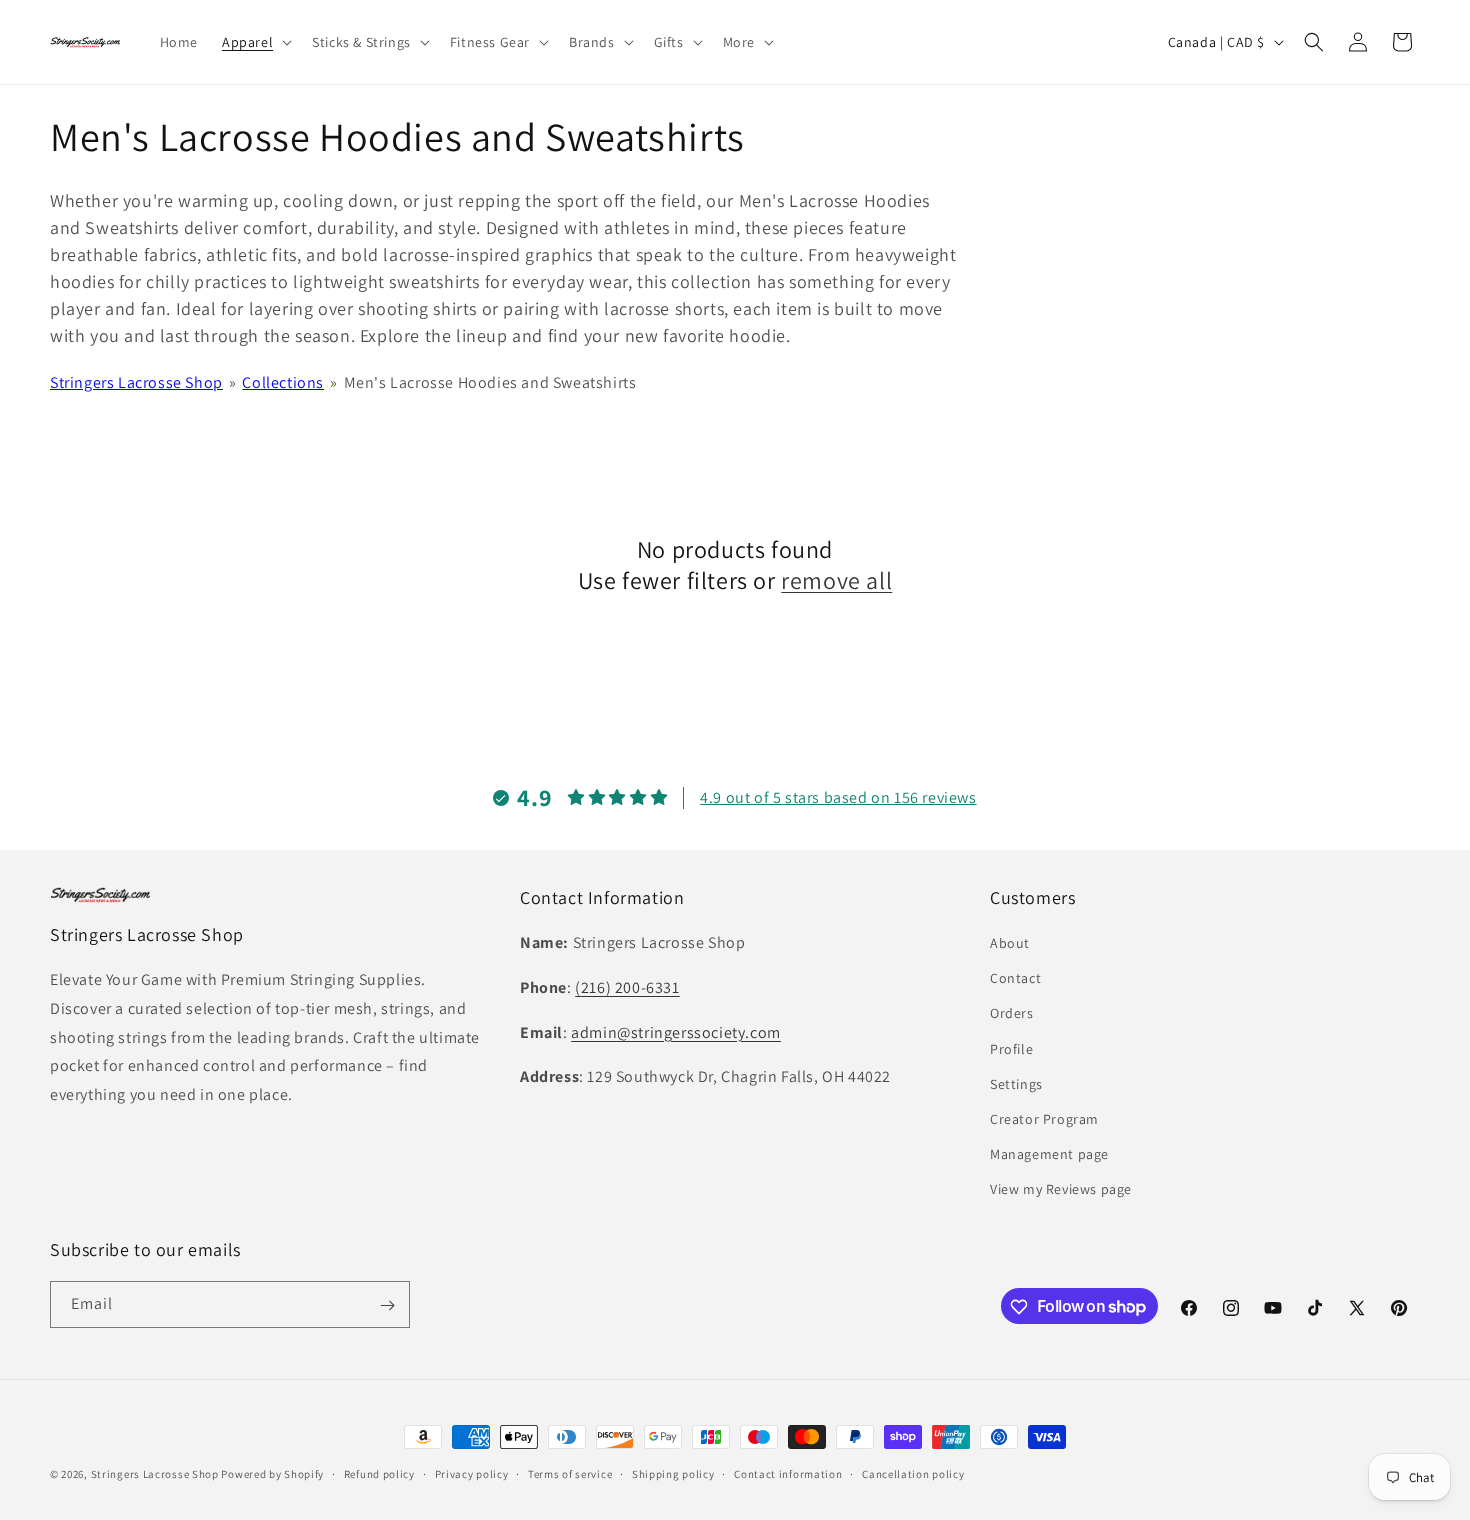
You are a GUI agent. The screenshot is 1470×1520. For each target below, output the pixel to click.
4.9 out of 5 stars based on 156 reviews (838, 797)
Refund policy (379, 1473)
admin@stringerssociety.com (676, 1032)
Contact (1015, 979)
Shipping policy (673, 1473)
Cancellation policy (913, 1473)
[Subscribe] (387, 1305)
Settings (1016, 1084)
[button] (255, 42)
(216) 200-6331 (627, 988)
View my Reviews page (1061, 1190)
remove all (836, 580)
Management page (1049, 1155)
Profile (1011, 1049)
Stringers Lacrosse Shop (136, 382)
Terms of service (570, 1473)
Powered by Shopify (272, 1474)
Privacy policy (472, 1473)
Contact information (788, 1473)
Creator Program (1044, 1120)
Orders (1012, 1014)
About (1010, 944)
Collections (283, 382)
